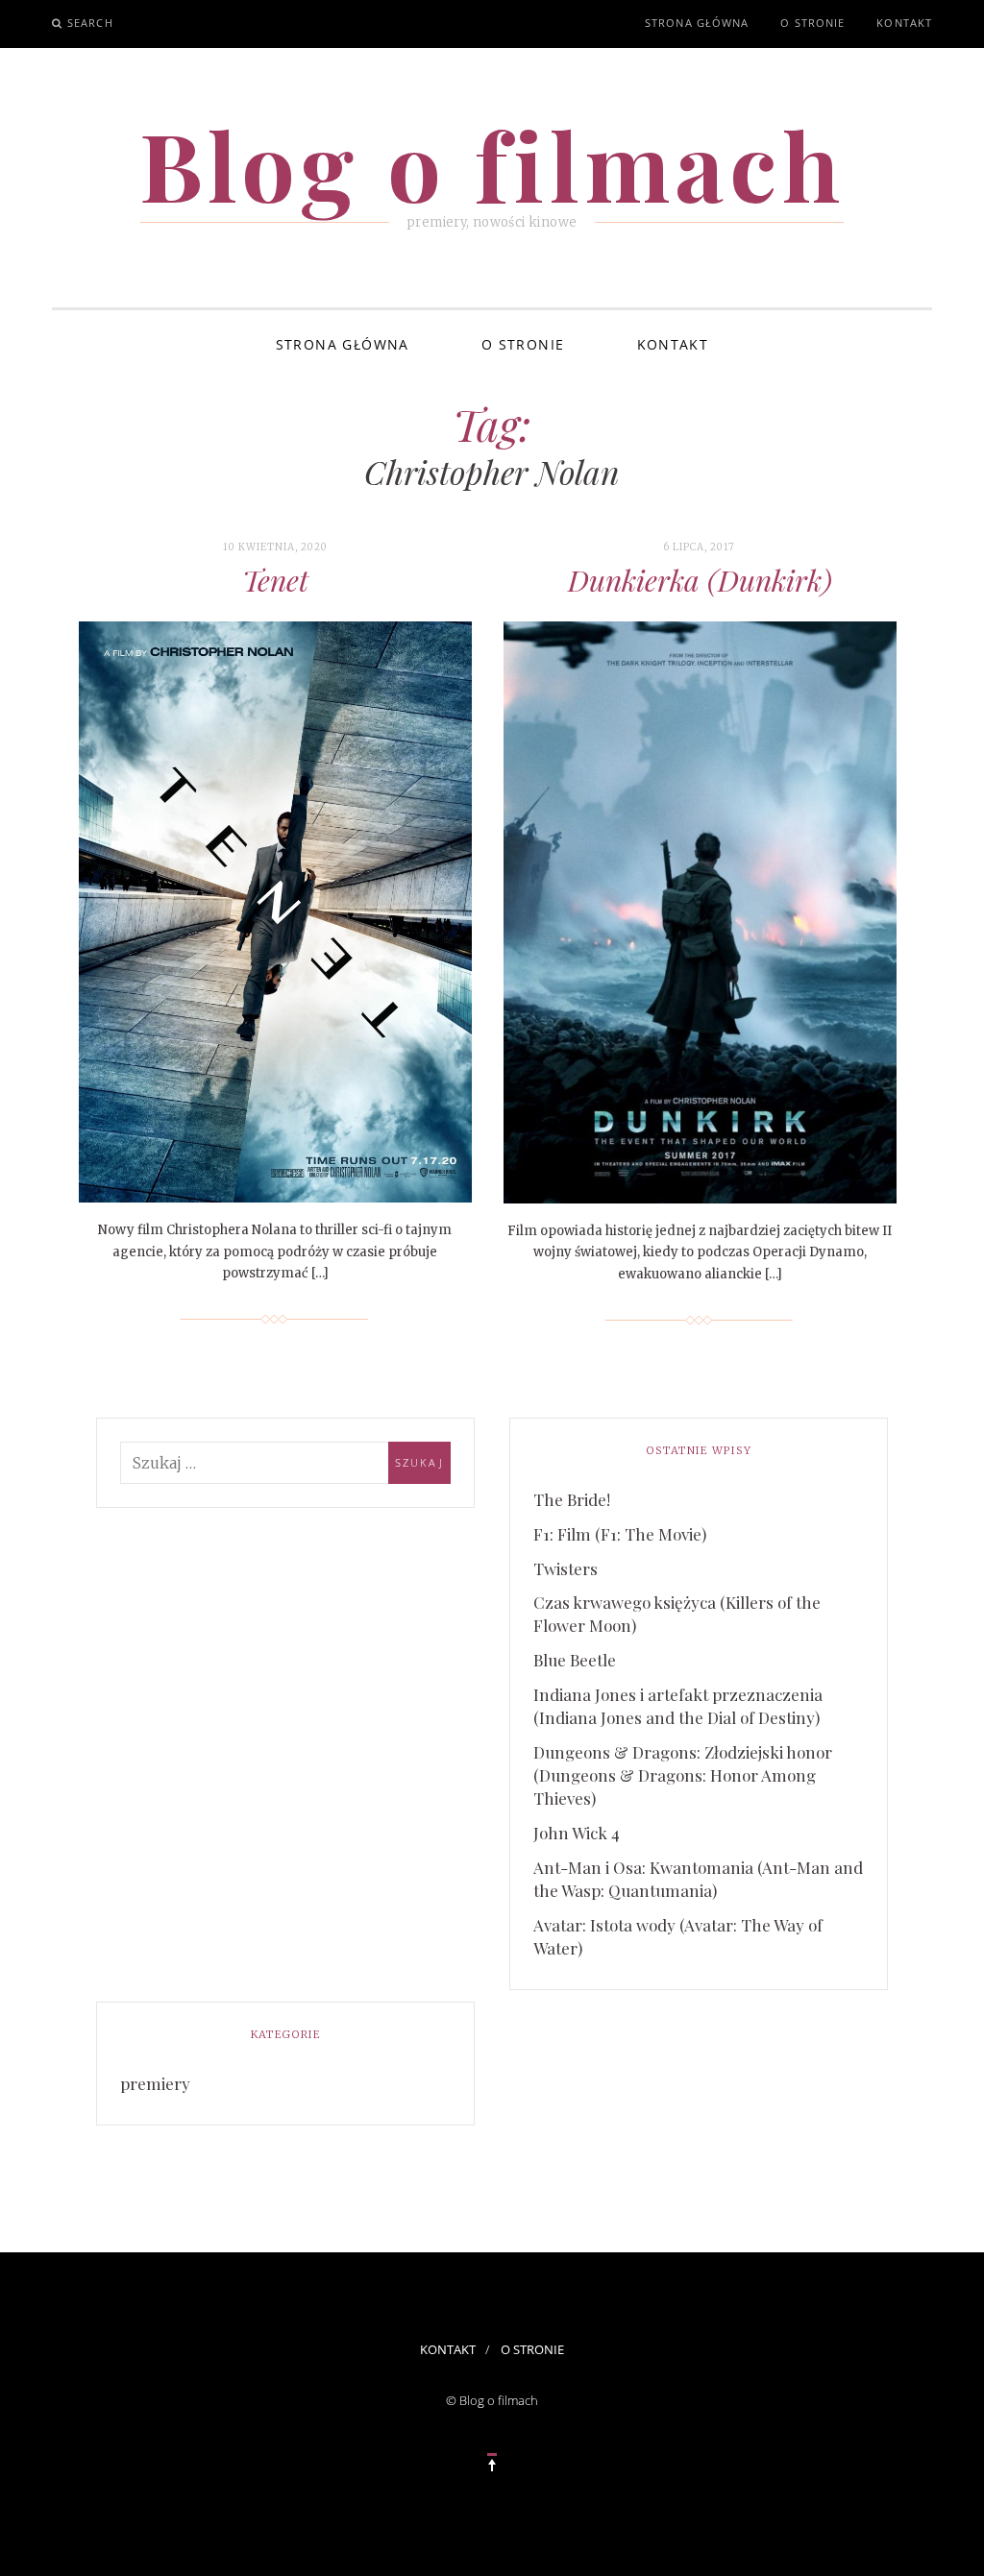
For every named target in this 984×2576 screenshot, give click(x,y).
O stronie (812, 23)
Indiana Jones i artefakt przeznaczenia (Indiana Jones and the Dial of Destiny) (678, 1706)
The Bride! (572, 1499)
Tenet (275, 580)
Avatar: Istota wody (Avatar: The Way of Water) (678, 1936)
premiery (155, 2083)
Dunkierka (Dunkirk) (700, 580)
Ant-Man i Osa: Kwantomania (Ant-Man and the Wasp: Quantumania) (698, 1879)
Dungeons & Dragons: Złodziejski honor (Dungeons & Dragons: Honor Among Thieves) (683, 1775)
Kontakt (904, 23)
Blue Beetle (575, 1660)
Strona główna (697, 23)
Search (90, 23)
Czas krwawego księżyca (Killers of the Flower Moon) (677, 1614)
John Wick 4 (577, 1833)
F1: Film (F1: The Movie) (620, 1534)
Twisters (566, 1568)
